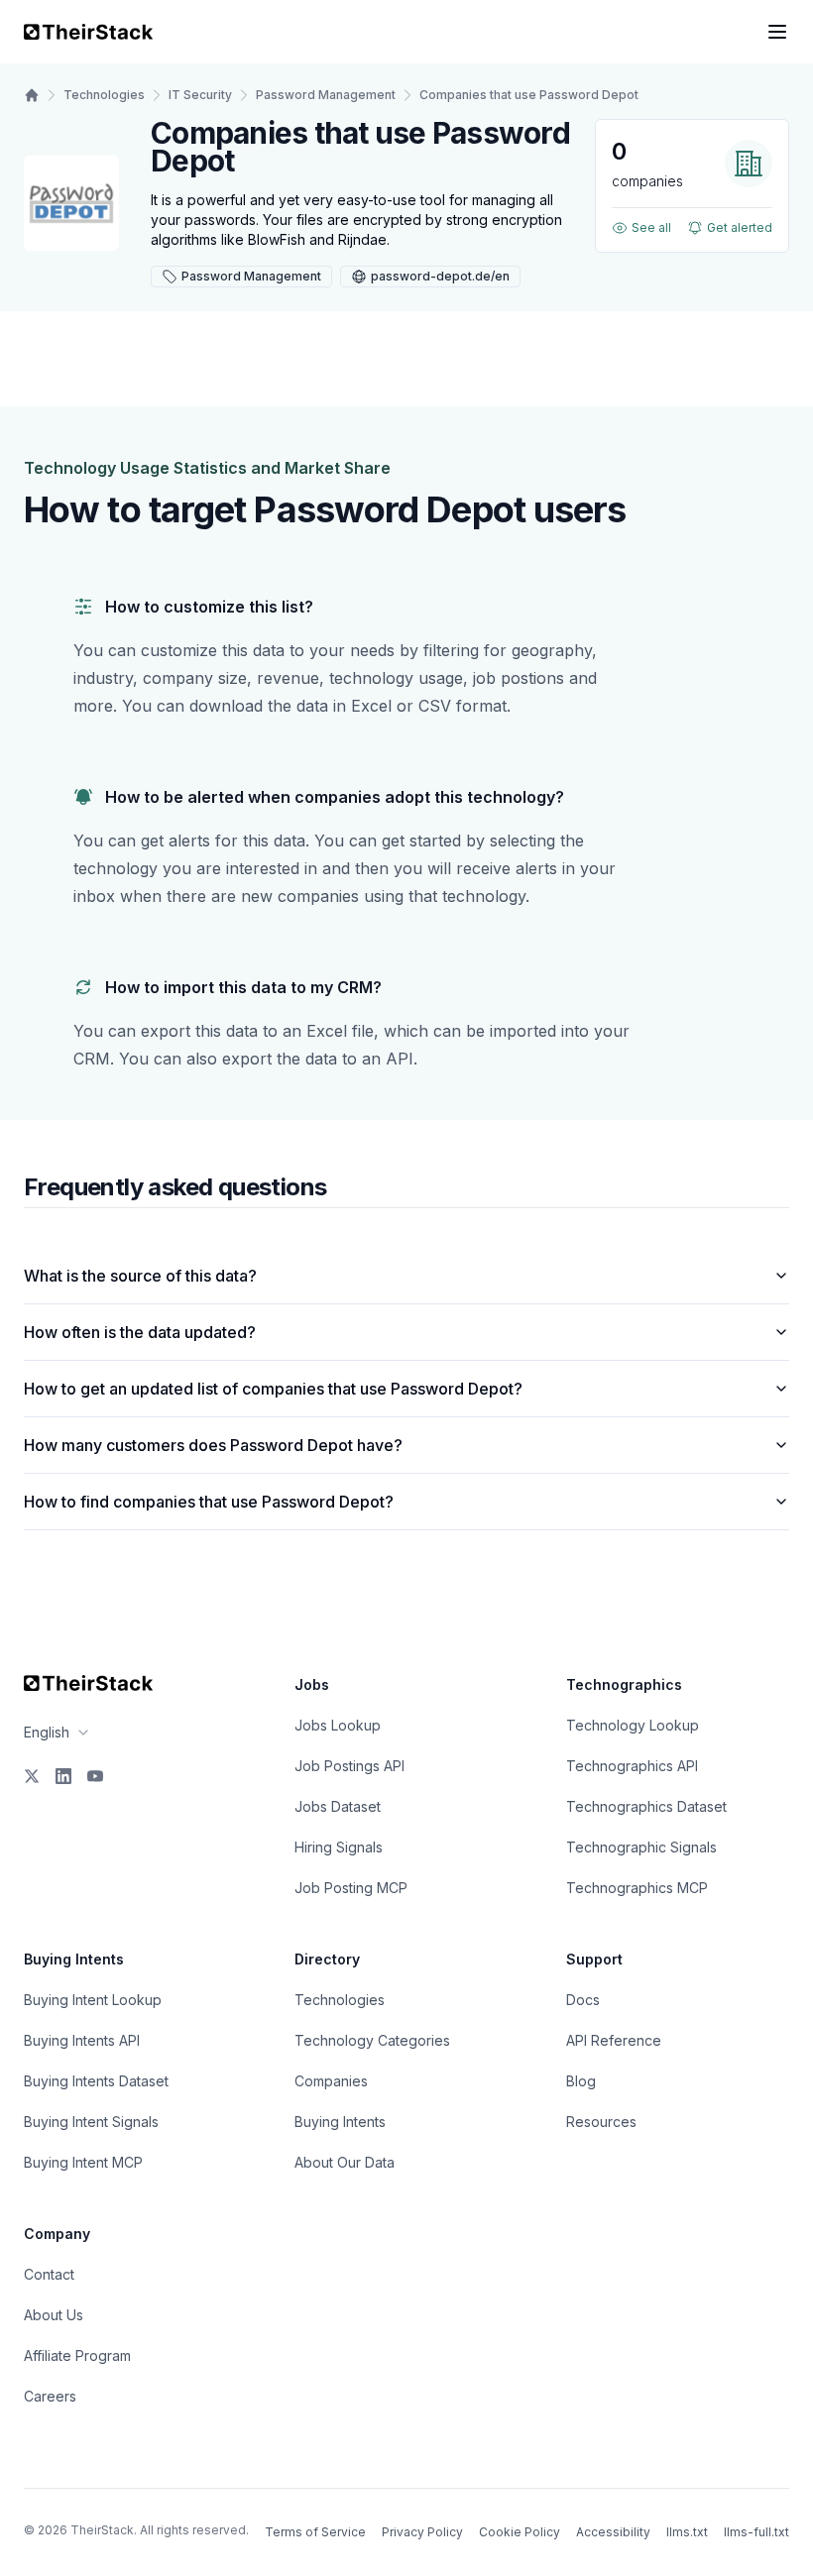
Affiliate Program (77, 2355)
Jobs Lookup (338, 1725)
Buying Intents (340, 2122)
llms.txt (687, 2532)
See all (651, 227)
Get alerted (740, 227)
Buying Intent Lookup (93, 2000)
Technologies (104, 95)
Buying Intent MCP (83, 2162)
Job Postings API (349, 1766)
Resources (601, 2122)
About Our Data (345, 2162)
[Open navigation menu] (777, 32)
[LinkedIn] (63, 1776)
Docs (583, 2000)
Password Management (326, 95)
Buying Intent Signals (91, 2122)
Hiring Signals (339, 1847)
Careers (50, 2396)
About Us (54, 2315)
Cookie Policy (520, 2532)
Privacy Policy (422, 2532)
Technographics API (632, 1766)
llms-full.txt (756, 2532)
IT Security (200, 95)
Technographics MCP (637, 1888)
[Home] (32, 95)
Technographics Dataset (646, 1806)
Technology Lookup (633, 1725)
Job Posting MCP (351, 1888)
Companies (331, 2081)
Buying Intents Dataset (96, 2081)
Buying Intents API (82, 2040)
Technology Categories (372, 2040)
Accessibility (613, 2532)
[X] (32, 1776)
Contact (49, 2274)
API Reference (614, 2040)
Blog (581, 2081)
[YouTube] (95, 1776)
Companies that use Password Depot (529, 95)
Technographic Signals (641, 1847)
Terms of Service (315, 2532)
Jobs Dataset (338, 1806)
